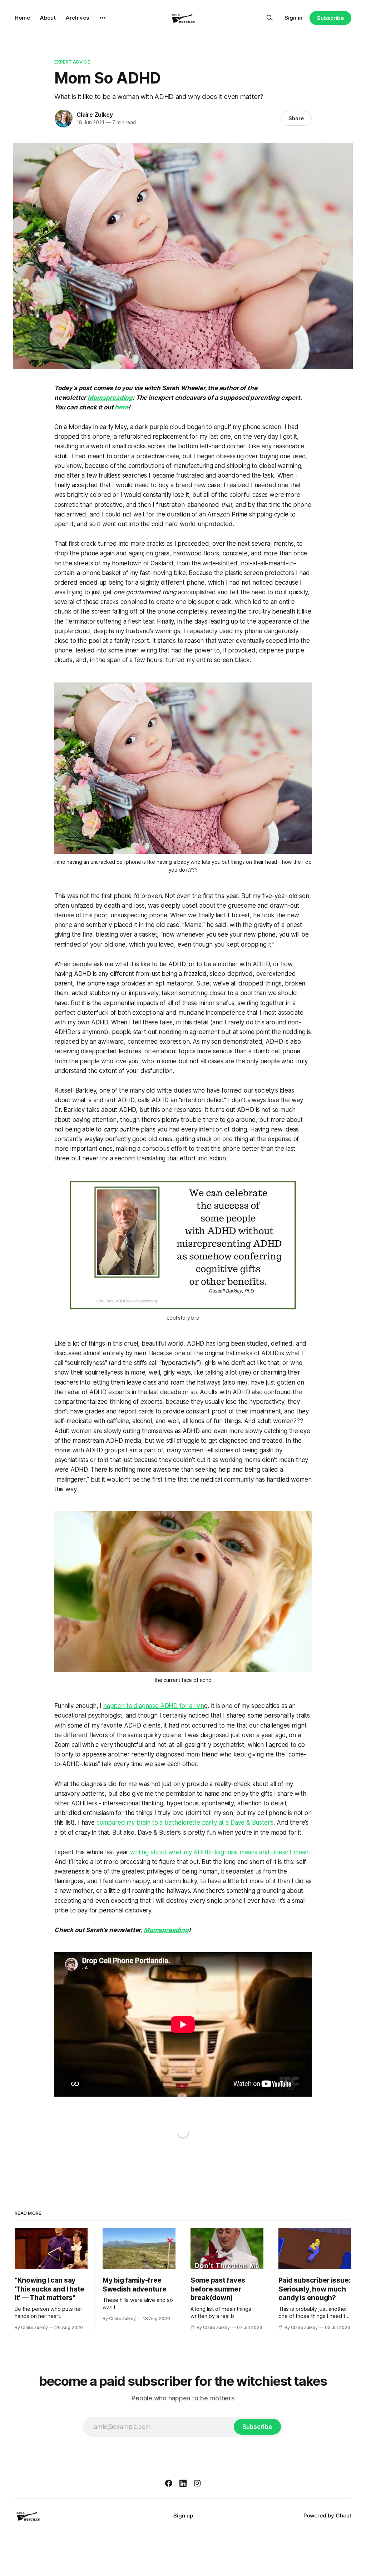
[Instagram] (197, 2483)
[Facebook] (169, 2483)
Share (296, 118)
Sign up (183, 2515)
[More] (103, 18)
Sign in (293, 18)
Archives (77, 18)
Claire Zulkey (95, 115)
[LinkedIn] (183, 2483)
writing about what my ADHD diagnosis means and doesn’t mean (219, 1852)
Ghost (343, 2515)
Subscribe (330, 18)
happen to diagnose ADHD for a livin (154, 1706)
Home (22, 18)
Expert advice (72, 62)
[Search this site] (269, 18)
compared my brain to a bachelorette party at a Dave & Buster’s (185, 1823)
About (48, 18)
